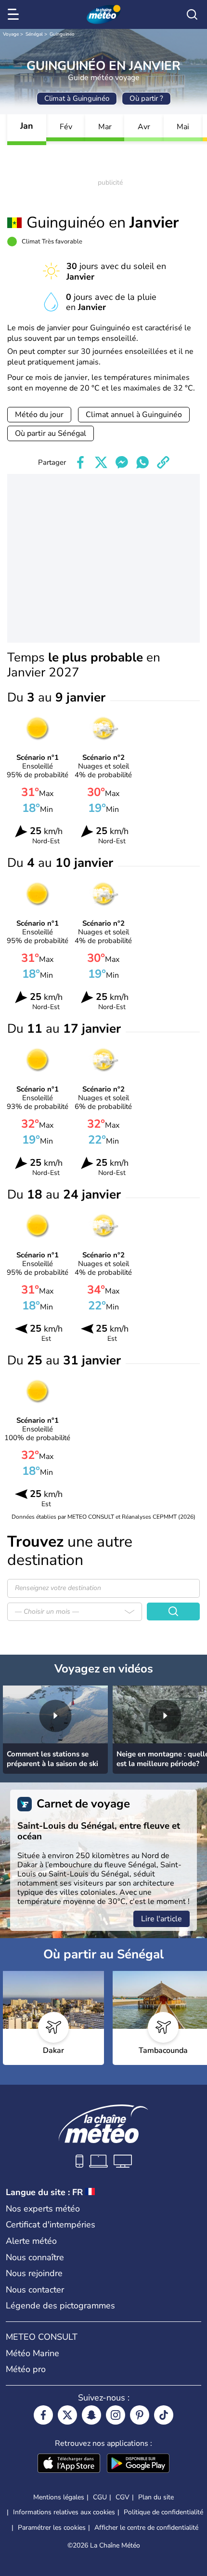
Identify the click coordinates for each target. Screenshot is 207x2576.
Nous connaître (35, 2257)
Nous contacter (35, 2290)
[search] (192, 14)
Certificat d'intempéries (51, 2225)
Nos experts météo (43, 2209)
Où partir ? (146, 98)
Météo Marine (32, 2353)
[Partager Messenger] (122, 462)
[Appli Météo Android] (138, 2464)
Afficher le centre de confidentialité (146, 2528)
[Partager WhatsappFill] (142, 462)
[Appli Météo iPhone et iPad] (69, 2464)
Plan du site (156, 2497)
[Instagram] (116, 2415)
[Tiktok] (164, 2415)
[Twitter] (67, 2415)
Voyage (11, 34)
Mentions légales (59, 2497)
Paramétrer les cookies (52, 2528)
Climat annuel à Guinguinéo (134, 415)
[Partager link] (163, 462)
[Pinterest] (140, 2415)
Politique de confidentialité (163, 2512)
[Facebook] (43, 2415)
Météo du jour (39, 415)
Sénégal (34, 34)
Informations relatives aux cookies (64, 2512)
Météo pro (26, 2369)
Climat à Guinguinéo (77, 98)
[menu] (15, 14)
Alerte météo (31, 2241)
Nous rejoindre (34, 2273)
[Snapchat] (91, 2415)
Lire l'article (162, 1919)
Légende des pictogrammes (60, 2306)
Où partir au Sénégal (51, 433)
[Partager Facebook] (80, 462)
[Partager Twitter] (101, 462)
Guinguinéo (62, 34)
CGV (123, 2497)
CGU (100, 2497)
